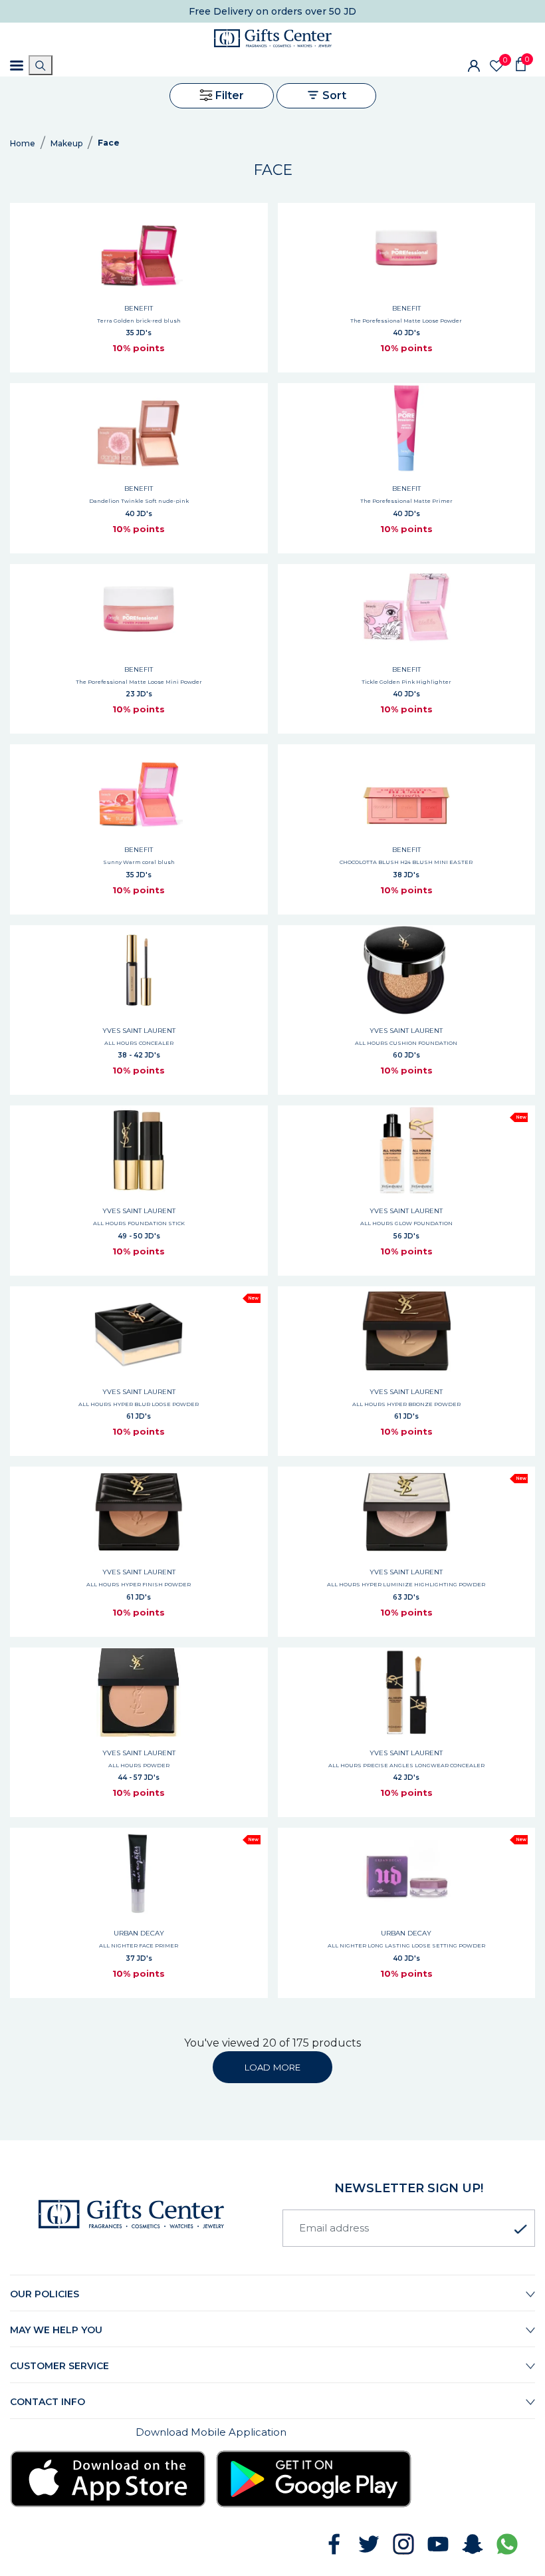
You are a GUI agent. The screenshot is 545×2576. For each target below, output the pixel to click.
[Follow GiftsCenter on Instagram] (403, 2544)
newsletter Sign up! (409, 2188)
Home (23, 143)
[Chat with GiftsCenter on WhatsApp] (507, 2544)
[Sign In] (474, 65)
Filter (228, 95)
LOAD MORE (272, 2067)
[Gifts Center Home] (273, 38)
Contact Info (48, 2402)
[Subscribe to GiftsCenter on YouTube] (438, 2544)
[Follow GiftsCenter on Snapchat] (473, 2544)
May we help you (56, 2330)
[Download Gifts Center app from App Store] (108, 2479)
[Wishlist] (496, 66)
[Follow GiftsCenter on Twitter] (369, 2544)
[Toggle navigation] (17, 66)
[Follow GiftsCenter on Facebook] (334, 2544)
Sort (333, 95)
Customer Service (59, 2366)
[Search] (41, 65)
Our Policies (45, 2294)
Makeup (66, 143)
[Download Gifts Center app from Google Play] (314, 2479)
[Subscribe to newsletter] (520, 2229)
